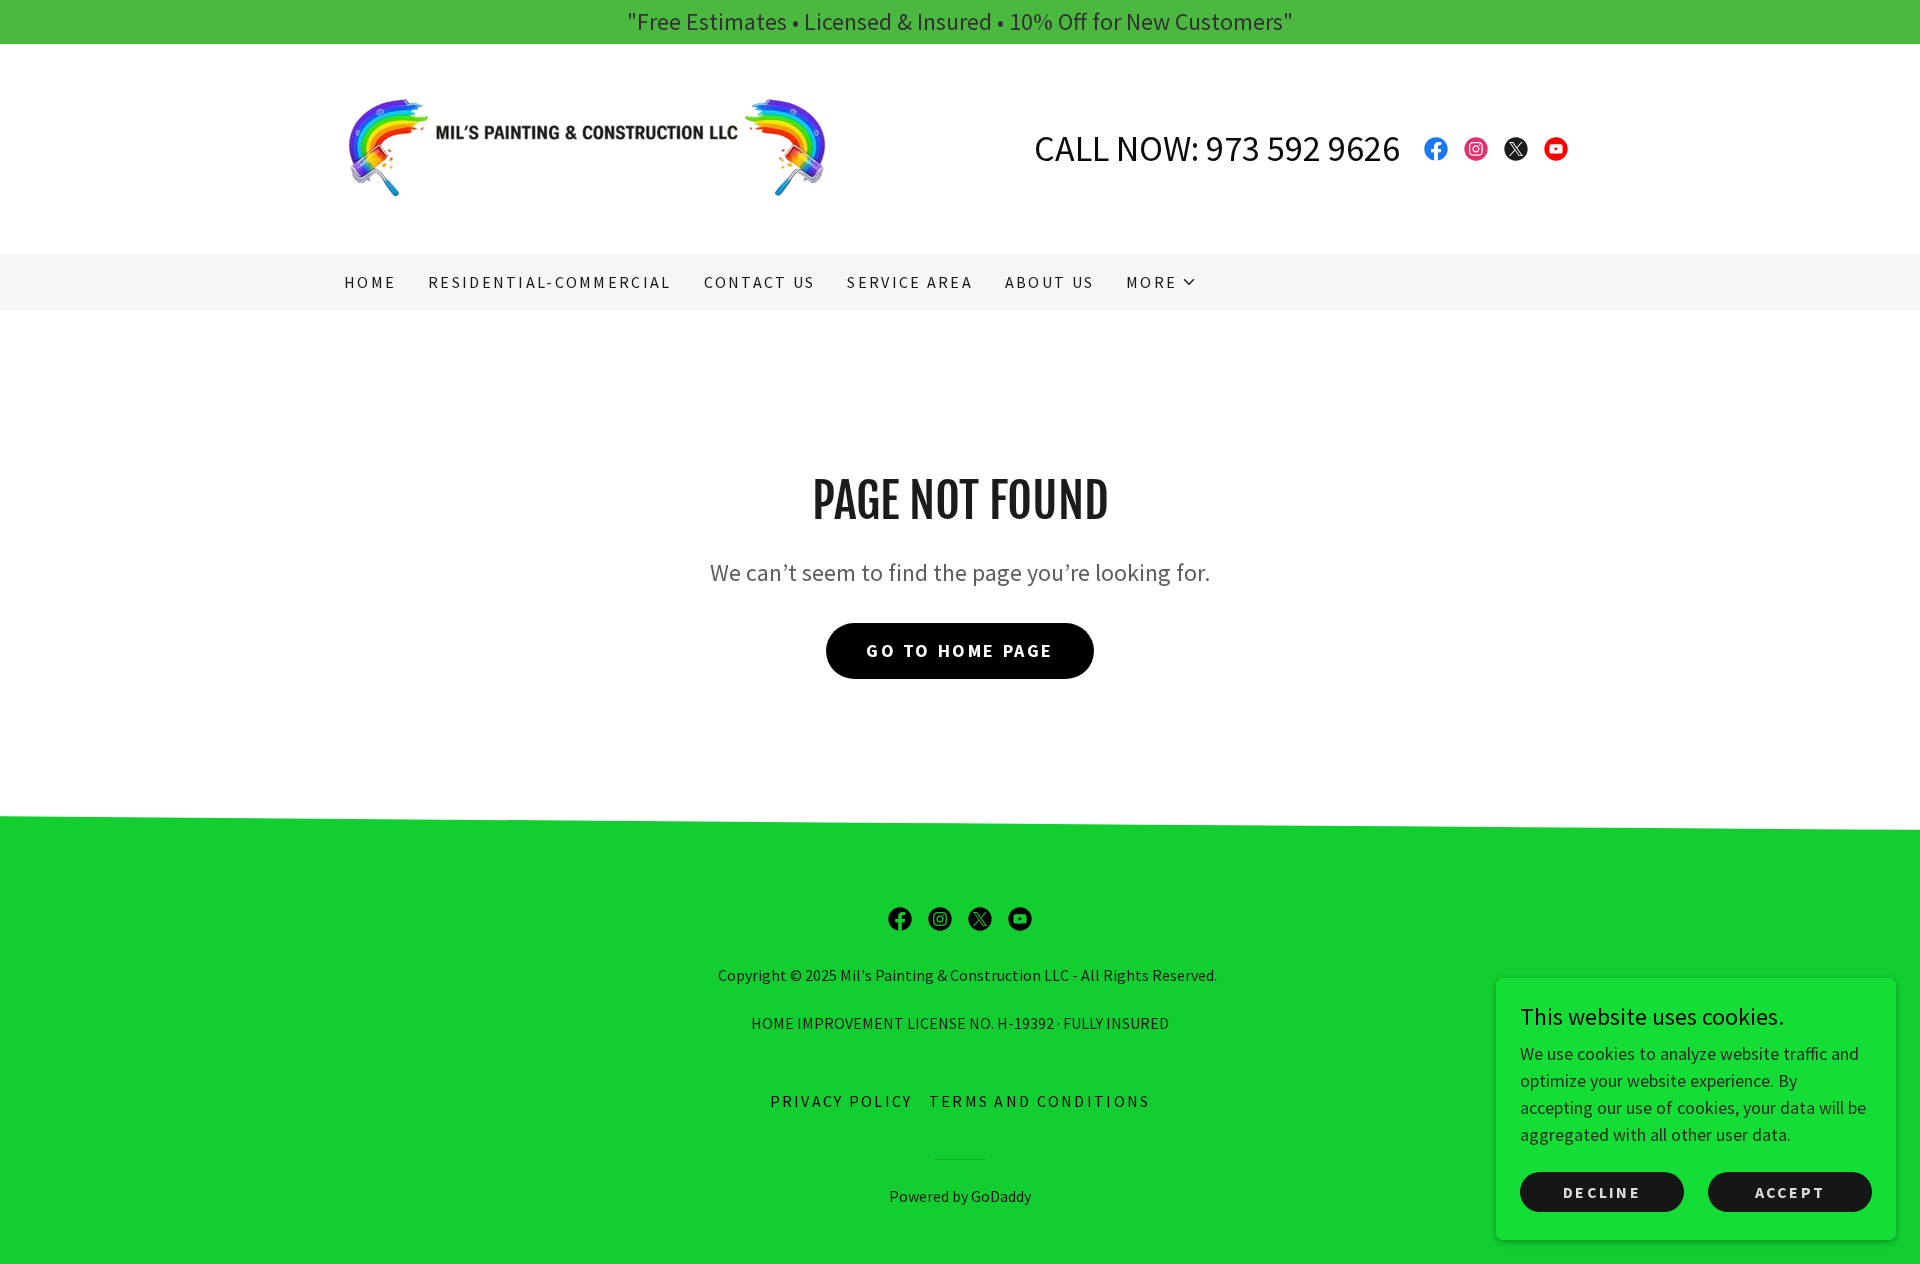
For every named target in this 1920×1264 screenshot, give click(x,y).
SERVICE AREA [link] (909, 282)
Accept (1790, 1192)
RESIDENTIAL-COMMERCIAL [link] (549, 282)
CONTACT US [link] (760, 282)
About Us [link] (1049, 282)
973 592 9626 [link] (1303, 148)
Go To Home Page (960, 650)
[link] (587, 146)
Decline (1602, 1192)
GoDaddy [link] (1001, 1196)
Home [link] (370, 282)
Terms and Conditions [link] (1040, 1101)
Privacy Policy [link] (841, 1101)
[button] (1161, 282)
